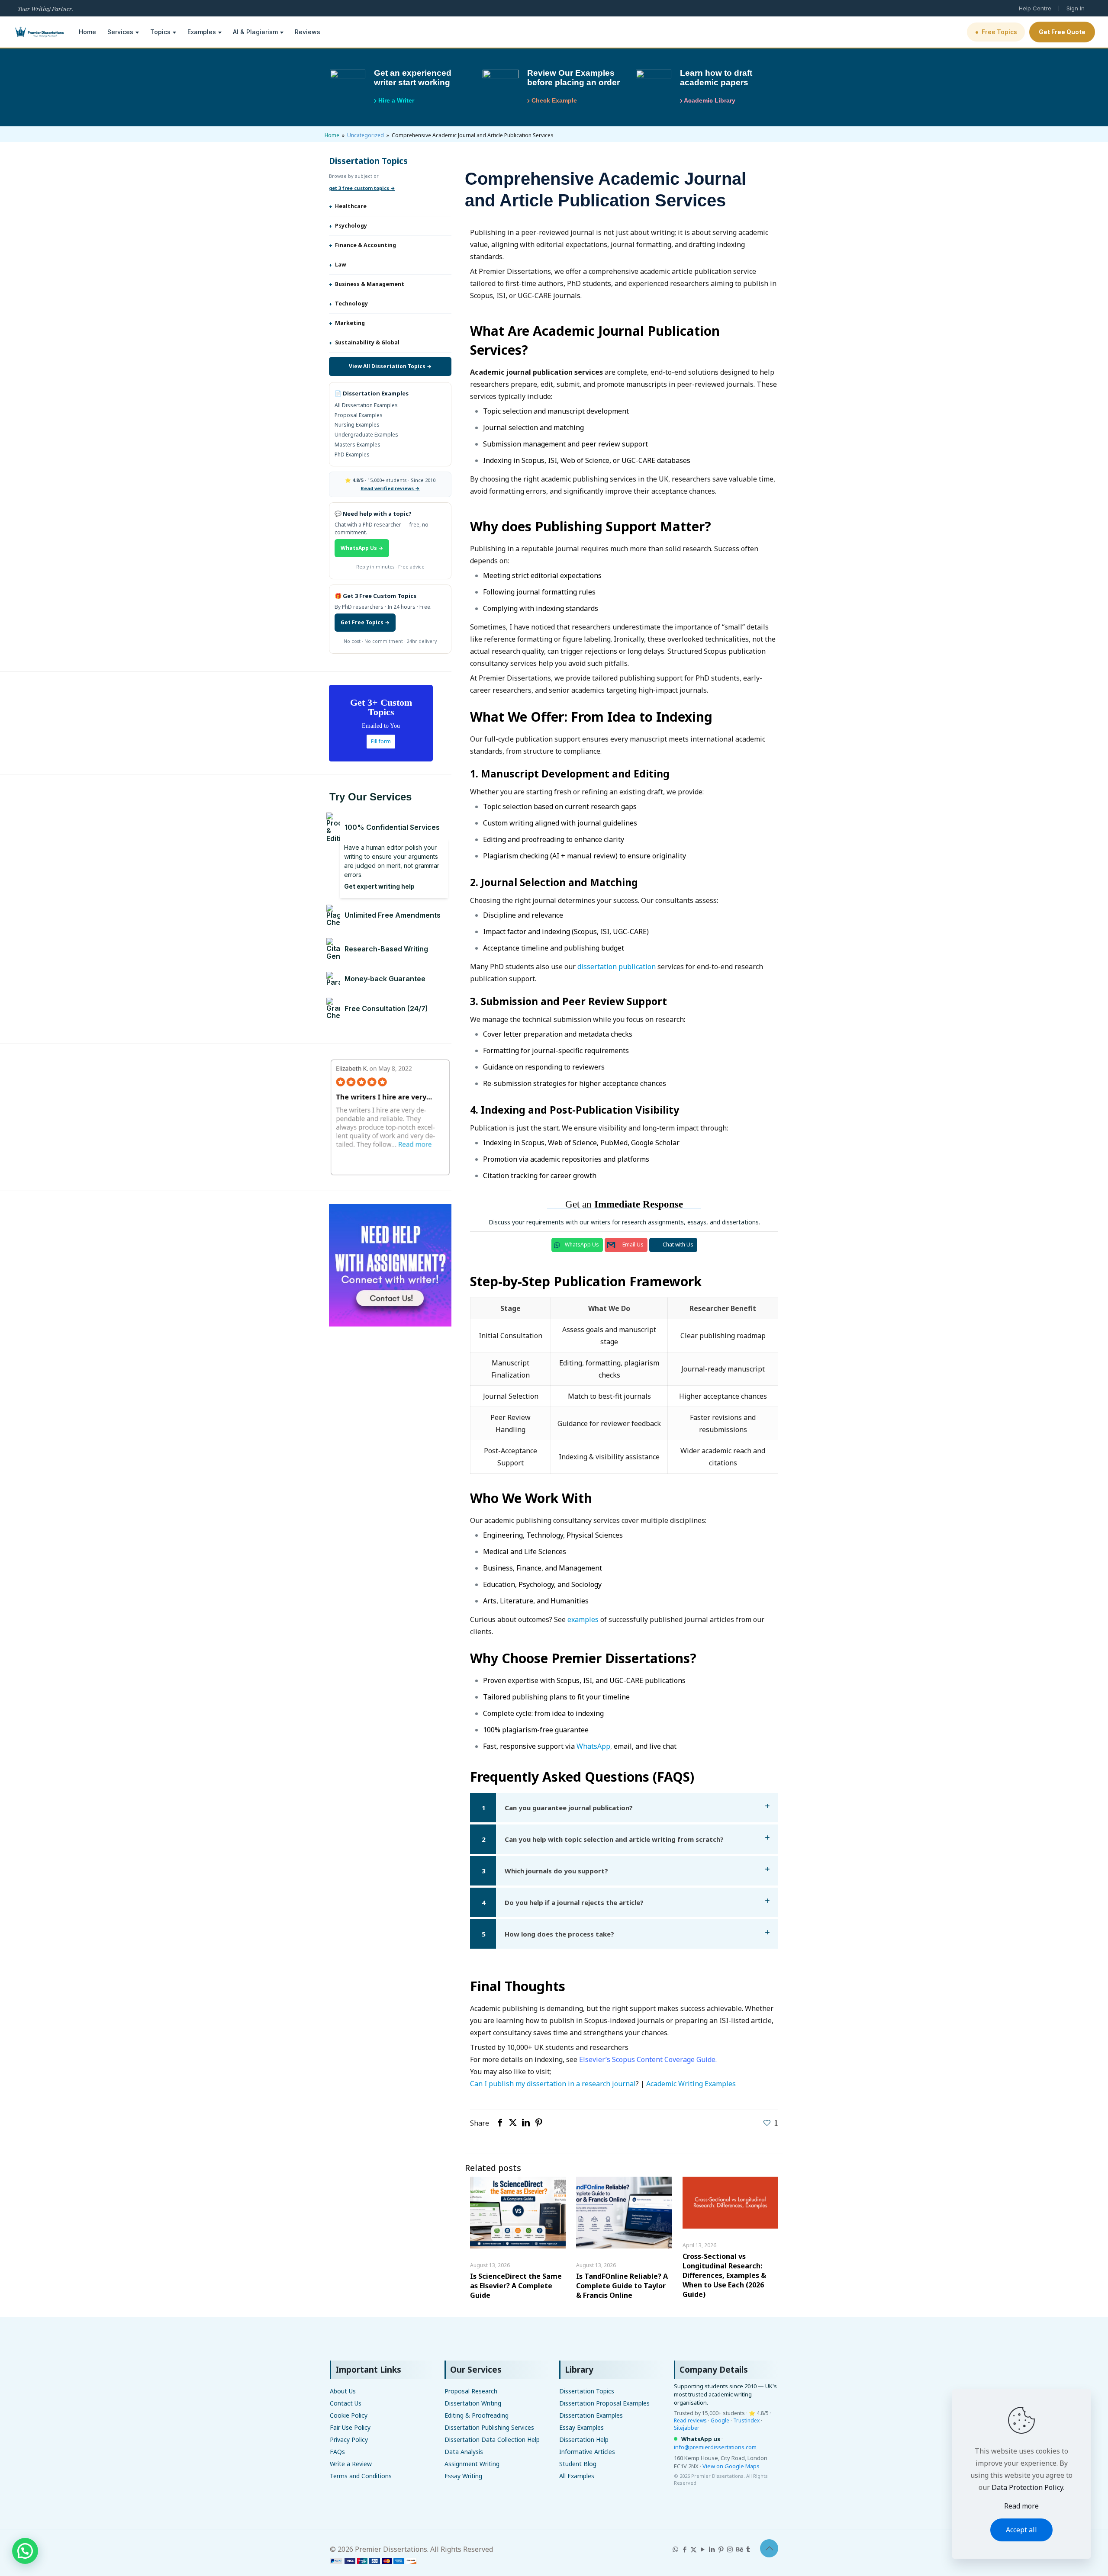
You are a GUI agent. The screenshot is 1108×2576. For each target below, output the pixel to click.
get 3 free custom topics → (362, 188)
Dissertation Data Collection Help (492, 2439)
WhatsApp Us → (362, 548)
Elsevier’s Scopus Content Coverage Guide (647, 2059)
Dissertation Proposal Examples (604, 2403)
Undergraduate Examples (366, 435)
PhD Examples (352, 454)
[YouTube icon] (703, 2549)
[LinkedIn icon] (712, 2549)
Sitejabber (687, 2428)
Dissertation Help (584, 2439)
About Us (343, 2391)
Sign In (1076, 8)
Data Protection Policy (1027, 2487)
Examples (202, 32)
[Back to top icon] (769, 2548)
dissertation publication (617, 967)
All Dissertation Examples (366, 405)
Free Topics (996, 32)
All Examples (577, 2476)
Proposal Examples (359, 415)
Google (720, 2420)
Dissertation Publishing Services (489, 2427)
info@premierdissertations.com (715, 2447)
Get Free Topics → (365, 622)
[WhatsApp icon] (675, 2549)
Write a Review (351, 2464)
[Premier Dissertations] (39, 32)
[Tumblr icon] (748, 2549)
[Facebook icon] (684, 2549)
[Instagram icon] (730, 2549)
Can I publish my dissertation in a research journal (553, 2084)
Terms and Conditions (361, 2476)
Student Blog (578, 2464)
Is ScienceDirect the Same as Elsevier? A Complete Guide (516, 2286)
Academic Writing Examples (691, 2084)
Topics (160, 32)
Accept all (1021, 2530)
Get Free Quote (1062, 32)
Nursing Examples (357, 425)
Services (120, 32)
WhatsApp (593, 1746)
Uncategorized (366, 135)
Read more (1021, 2506)
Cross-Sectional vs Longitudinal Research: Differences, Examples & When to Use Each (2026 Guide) (724, 2275)
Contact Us (346, 2403)
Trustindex (746, 2420)
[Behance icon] (739, 2549)
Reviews (308, 32)
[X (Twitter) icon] (694, 2549)
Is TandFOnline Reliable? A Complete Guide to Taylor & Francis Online (622, 2286)
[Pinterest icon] (721, 2549)
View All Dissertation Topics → (390, 366)
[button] (624, 1808)
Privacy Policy (349, 2439)
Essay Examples (581, 2427)
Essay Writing (463, 2476)
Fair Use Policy (350, 2427)
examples (583, 1619)
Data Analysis (464, 2452)
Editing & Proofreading (477, 2415)
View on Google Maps (731, 2466)
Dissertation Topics (587, 2391)
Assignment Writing (472, 2464)
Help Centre (1035, 8)
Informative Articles (587, 2452)
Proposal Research (471, 2391)
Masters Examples (358, 445)
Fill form (381, 741)
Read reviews (690, 2420)
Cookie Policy (349, 2415)
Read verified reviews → (390, 488)
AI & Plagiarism (255, 32)
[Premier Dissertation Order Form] (373, 2561)
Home (87, 32)
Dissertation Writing (473, 2403)
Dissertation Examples (591, 2415)
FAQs (337, 2452)
